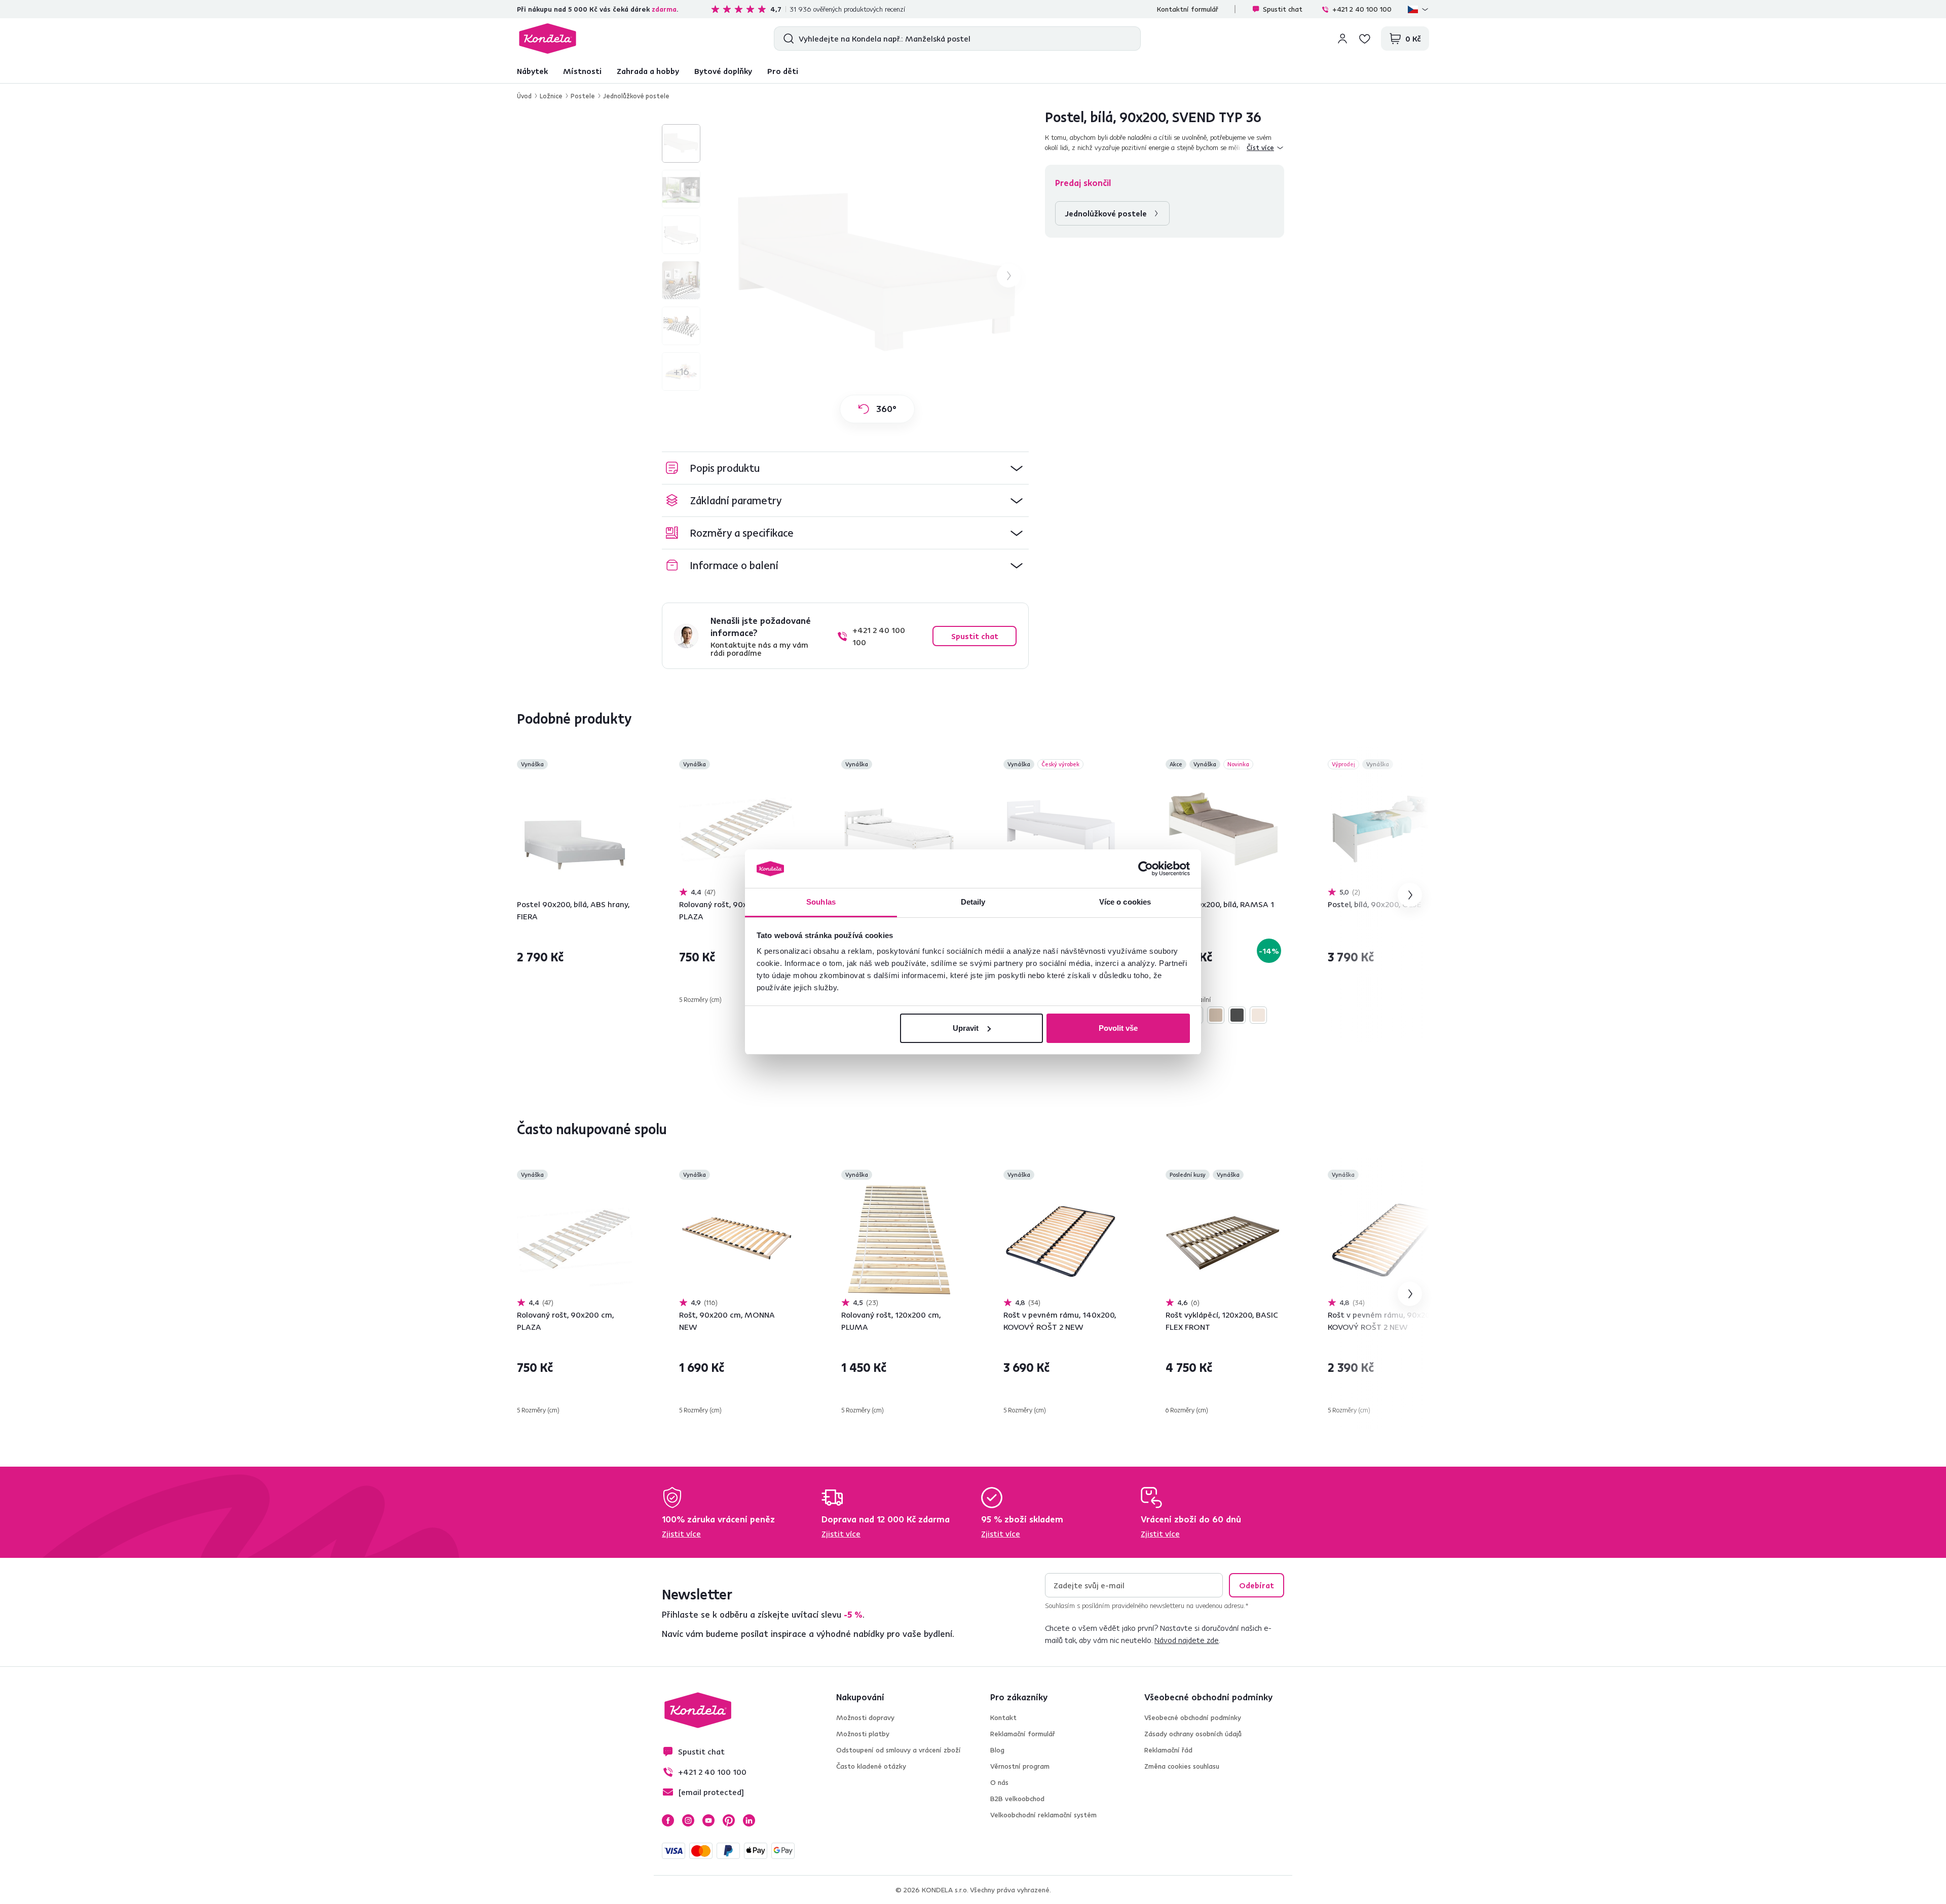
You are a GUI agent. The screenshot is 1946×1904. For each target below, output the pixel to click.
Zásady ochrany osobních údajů (1193, 1734)
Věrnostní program (1020, 1766)
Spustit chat (1283, 9)
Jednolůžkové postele (636, 96)
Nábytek (532, 71)
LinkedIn (749, 1820)
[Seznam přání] (1365, 39)
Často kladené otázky (871, 1766)
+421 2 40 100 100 (1362, 9)
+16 (681, 371)
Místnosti (582, 71)
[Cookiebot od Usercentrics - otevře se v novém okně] (1146, 869)
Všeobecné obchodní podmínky (1193, 1718)
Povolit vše (1118, 1028)
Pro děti (783, 71)
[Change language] (1418, 9)
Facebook (668, 1820)
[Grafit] (1237, 1015)
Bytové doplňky (723, 71)
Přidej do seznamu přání (626, 765)
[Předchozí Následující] (575, 829)
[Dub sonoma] (1216, 1015)
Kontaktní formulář (1188, 9)
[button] (845, 468)
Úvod (524, 96)
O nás (999, 1782)
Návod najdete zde (1187, 1640)
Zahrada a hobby (648, 71)
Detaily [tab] (973, 902)
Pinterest (729, 1820)
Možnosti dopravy (865, 1718)
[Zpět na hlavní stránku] (548, 39)
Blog (997, 1750)
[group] (877, 276)
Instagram (688, 1820)
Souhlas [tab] (821, 902)
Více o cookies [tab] (1125, 902)
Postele (583, 96)
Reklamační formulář (1023, 1734)
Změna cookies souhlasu (1182, 1766)
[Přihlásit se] (1342, 39)
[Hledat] (786, 39)
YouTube (708, 1820)
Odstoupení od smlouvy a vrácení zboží (899, 1750)
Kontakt (1003, 1718)
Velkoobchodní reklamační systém (1043, 1815)
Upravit (966, 1028)
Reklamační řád (1168, 1750)
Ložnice (551, 96)
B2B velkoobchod (1017, 1799)
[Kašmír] (1258, 1015)
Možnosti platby (863, 1734)
